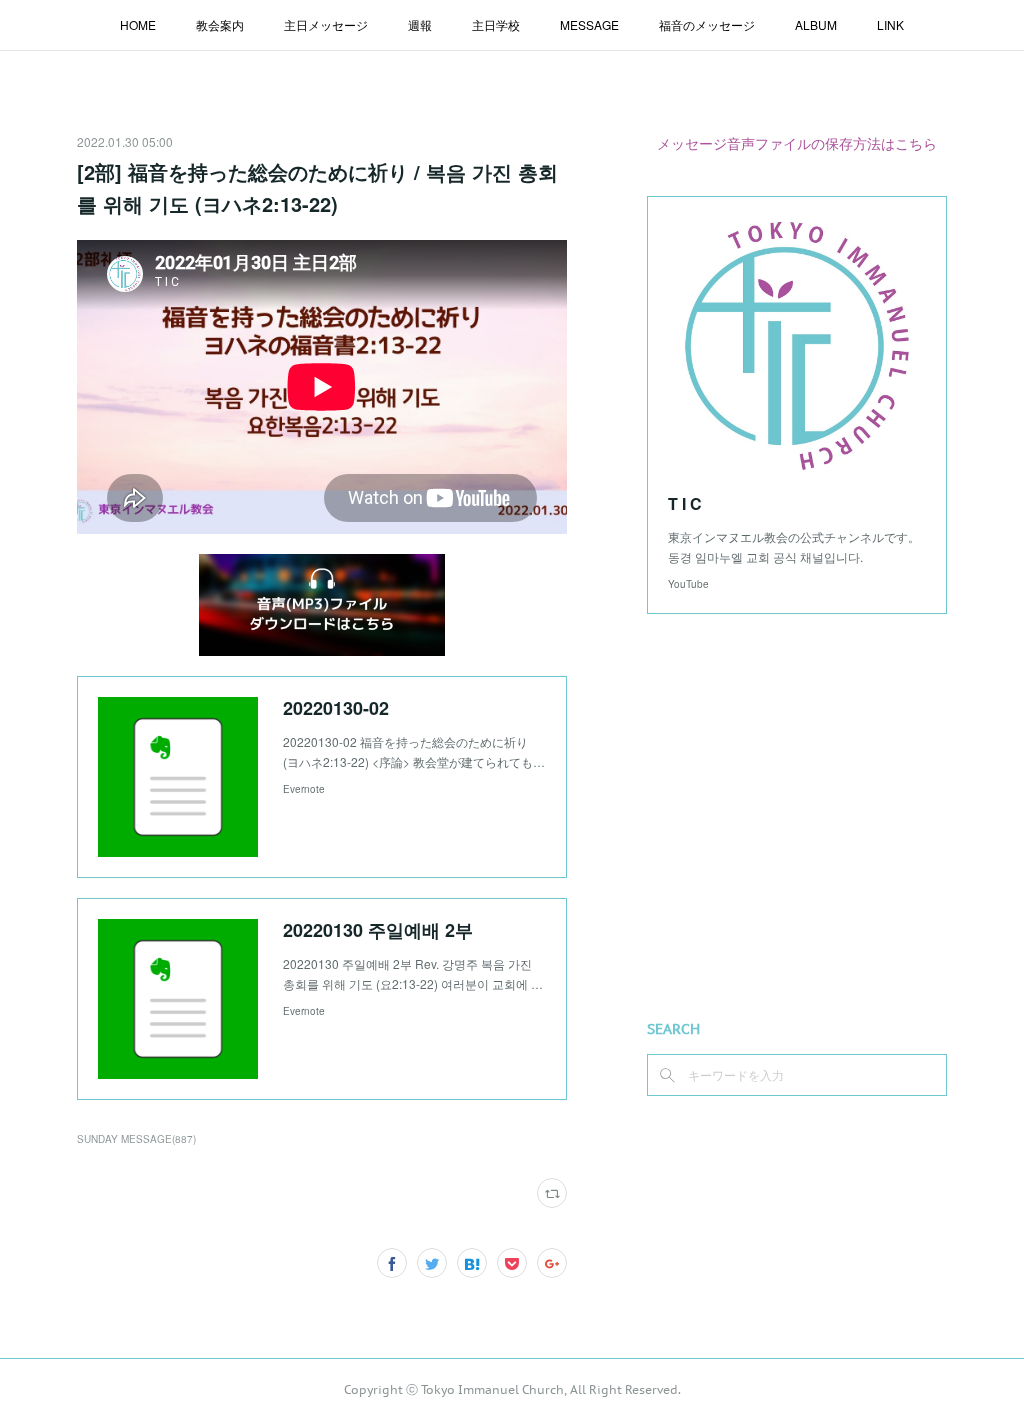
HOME (138, 24)
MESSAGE (589, 24)
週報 (420, 24)
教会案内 (220, 24)
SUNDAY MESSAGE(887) (136, 1139)
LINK (890, 24)
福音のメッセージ (707, 24)
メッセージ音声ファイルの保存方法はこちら (797, 143)
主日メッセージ (326, 24)
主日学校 (496, 24)
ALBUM (816, 24)
